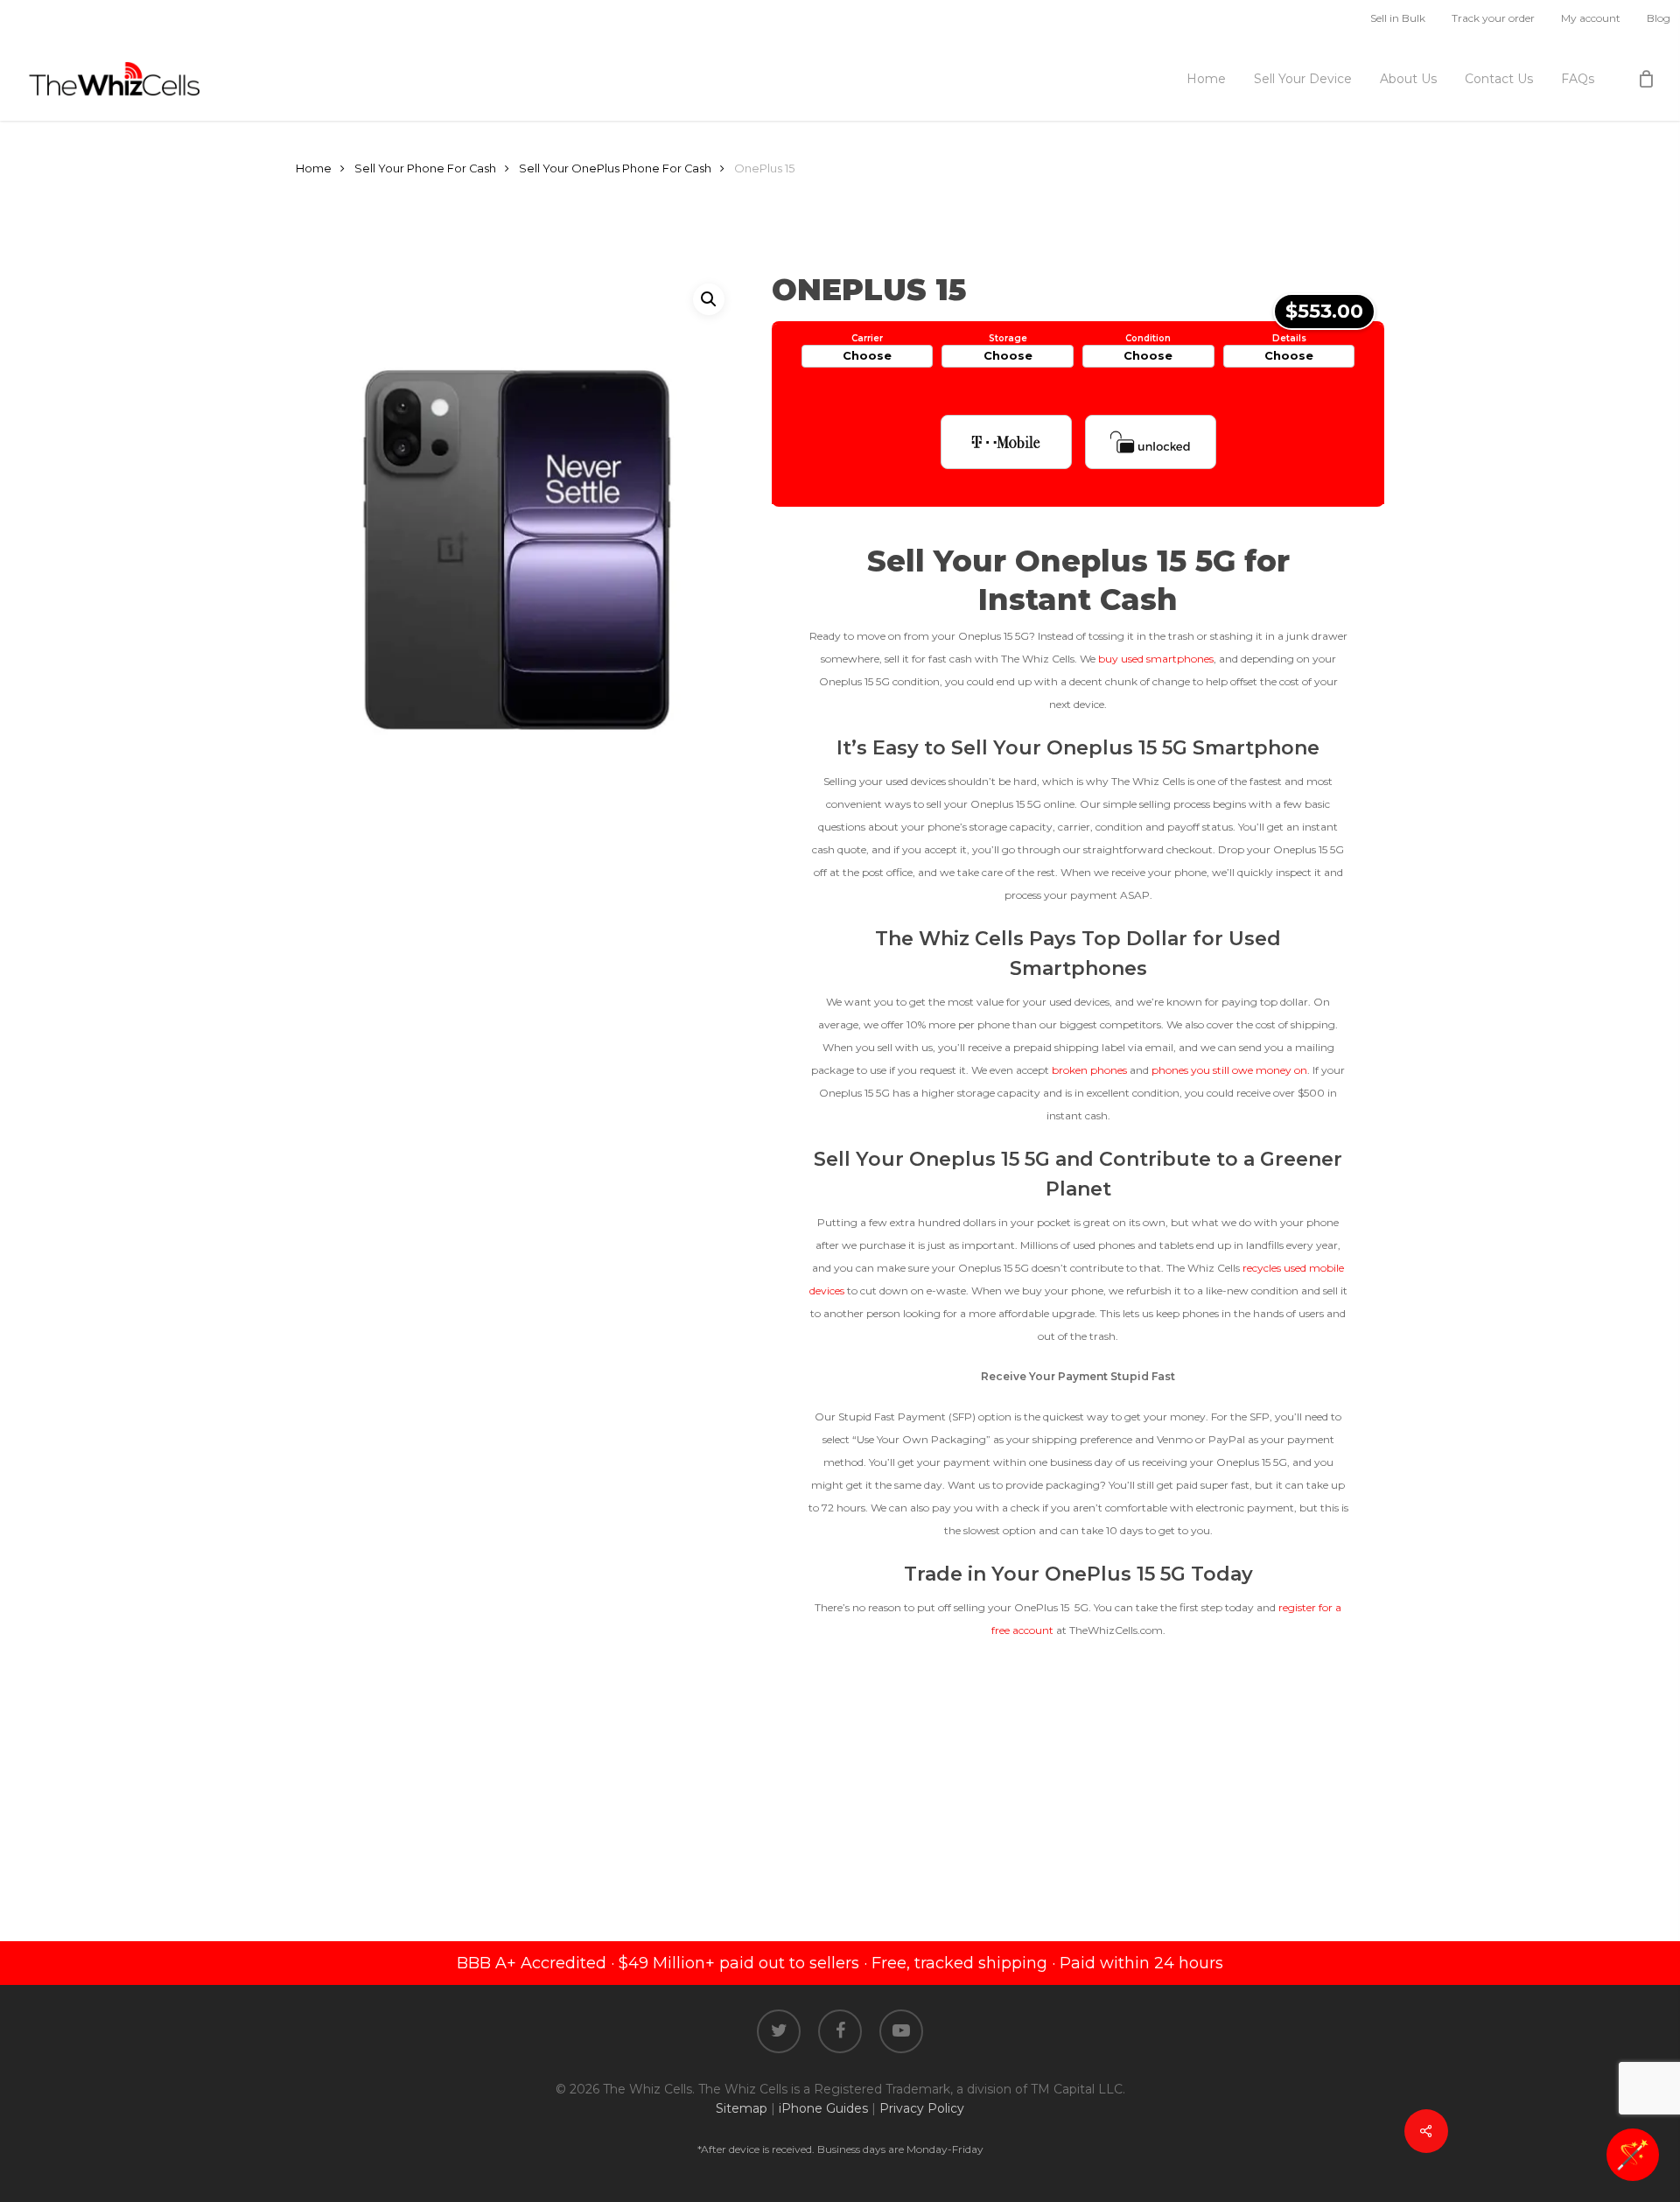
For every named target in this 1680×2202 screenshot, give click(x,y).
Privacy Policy (922, 2108)
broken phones (1089, 1070)
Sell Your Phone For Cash (425, 168)
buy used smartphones (1156, 659)
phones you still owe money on (1229, 1070)
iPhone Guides (823, 2108)
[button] (709, 299)
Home (314, 168)
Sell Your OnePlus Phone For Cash (615, 168)
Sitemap (742, 2108)
